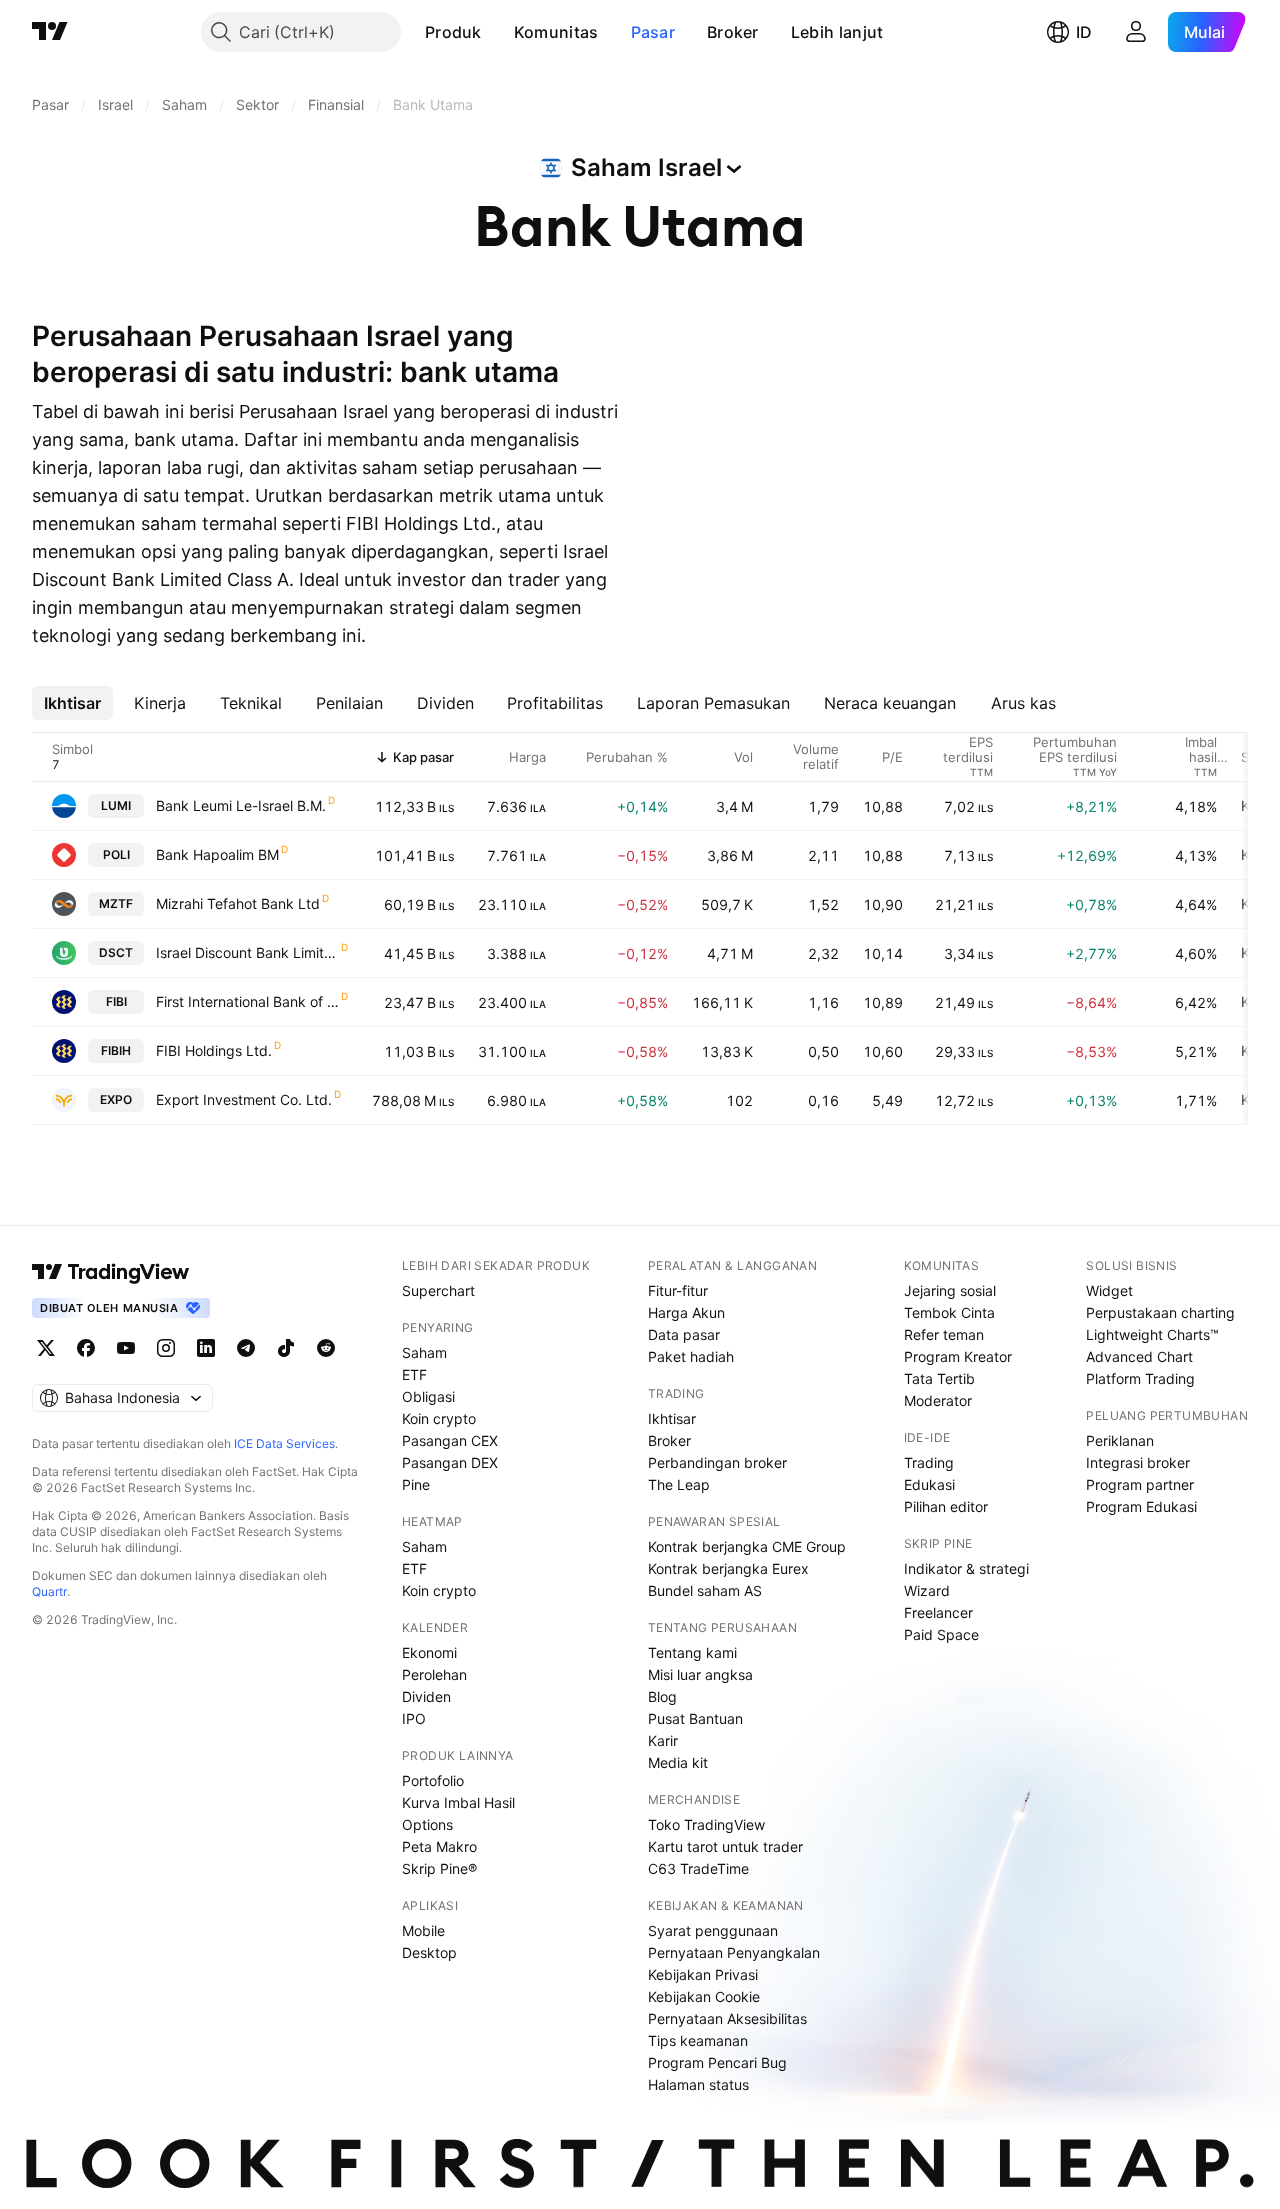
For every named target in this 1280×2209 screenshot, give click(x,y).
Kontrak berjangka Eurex (728, 1568)
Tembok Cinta (949, 1312)
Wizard (927, 1590)
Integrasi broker (1138, 1462)
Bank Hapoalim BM (217, 854)
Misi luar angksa (700, 1674)
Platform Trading (1140, 1378)
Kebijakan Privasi (703, 1974)
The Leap (679, 1484)
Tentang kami (692, 1652)
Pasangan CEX (450, 1440)
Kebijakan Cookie (704, 1996)
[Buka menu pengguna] (1136, 32)
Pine (416, 1484)
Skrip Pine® (439, 1868)
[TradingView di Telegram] (246, 1348)
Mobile (423, 1930)
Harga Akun (686, 1312)
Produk (453, 32)
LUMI (116, 805)
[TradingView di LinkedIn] (206, 1348)
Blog (662, 1696)
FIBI (116, 1001)
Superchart (438, 1290)
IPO (414, 1718)
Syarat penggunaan (713, 1930)
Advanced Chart (1139, 1356)
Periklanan (1120, 1440)
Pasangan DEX (450, 1462)
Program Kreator (958, 1356)
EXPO (116, 1099)
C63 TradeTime (698, 1868)
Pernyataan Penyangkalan (734, 1952)
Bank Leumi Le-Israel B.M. (241, 805)
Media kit (678, 1762)
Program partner (1140, 1484)
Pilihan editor (946, 1506)
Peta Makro (439, 1846)
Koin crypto (439, 1418)
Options (427, 1824)
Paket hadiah (691, 1356)
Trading (929, 1462)
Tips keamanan (698, 2040)
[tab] (72, 703)
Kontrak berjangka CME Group (747, 1546)
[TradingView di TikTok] (286, 1348)
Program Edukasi (1141, 1506)
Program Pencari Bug (717, 2062)
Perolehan (434, 1674)
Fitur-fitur (678, 1290)
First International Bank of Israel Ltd (247, 1001)
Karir (663, 1740)
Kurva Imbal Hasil (458, 1802)
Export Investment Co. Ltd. (244, 1099)
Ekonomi (429, 1652)
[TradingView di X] (46, 1348)
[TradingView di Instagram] (166, 1348)
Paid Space (941, 1634)
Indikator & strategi (966, 1568)
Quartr (49, 1591)
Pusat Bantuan (695, 1718)
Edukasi (929, 1484)
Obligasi (428, 1396)
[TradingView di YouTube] (126, 1348)
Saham (424, 1352)
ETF (414, 1374)
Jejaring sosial (950, 1290)
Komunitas (556, 32)
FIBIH (116, 1050)
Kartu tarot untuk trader (725, 1846)
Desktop (429, 1952)
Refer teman (944, 1334)
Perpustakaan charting (1160, 1312)
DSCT (116, 952)
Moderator (938, 1400)
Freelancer (938, 1612)
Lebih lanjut (837, 32)
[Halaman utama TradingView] (50, 32)
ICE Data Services (284, 1443)
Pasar (653, 32)
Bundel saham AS (705, 1590)
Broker (733, 32)
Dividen (426, 1696)
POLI (116, 854)
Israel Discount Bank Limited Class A (247, 952)
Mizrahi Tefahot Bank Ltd (238, 903)
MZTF (116, 903)
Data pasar (684, 1334)
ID (1084, 32)
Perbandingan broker (717, 1462)
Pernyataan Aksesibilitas (727, 2018)
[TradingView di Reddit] (326, 1348)
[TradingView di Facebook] (86, 1348)
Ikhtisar (672, 1418)
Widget (1109, 1290)
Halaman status (698, 2084)
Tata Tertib (939, 1378)
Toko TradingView (706, 1824)
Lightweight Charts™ (1152, 1334)
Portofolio (433, 1780)
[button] (497, 32)
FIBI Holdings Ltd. (214, 1050)
